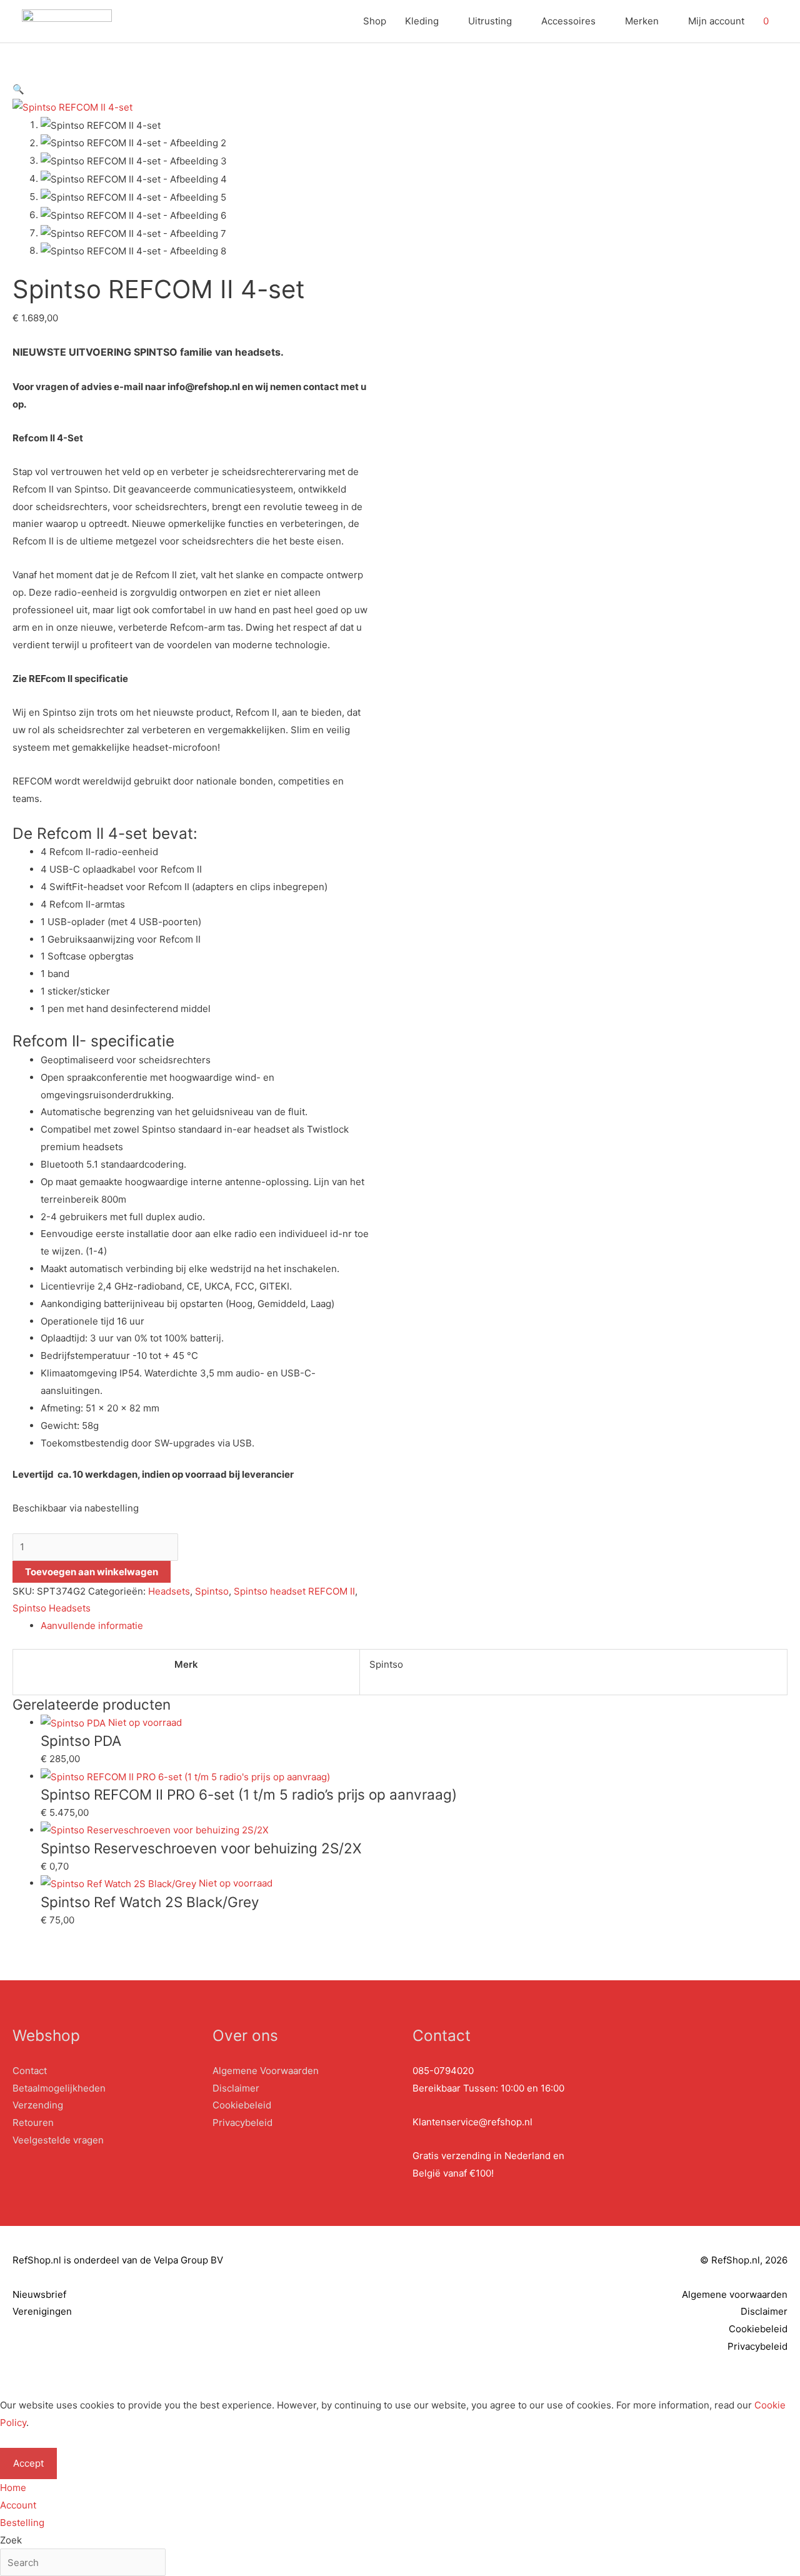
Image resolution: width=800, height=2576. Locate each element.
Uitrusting (490, 21)
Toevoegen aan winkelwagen (92, 1572)
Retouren (33, 2122)
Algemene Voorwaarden (266, 2071)
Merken (642, 21)
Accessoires (568, 21)
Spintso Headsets (52, 1608)
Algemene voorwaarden (735, 2294)
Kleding (422, 21)
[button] (18, 89)
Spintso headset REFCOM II (294, 1591)
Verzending (38, 2105)
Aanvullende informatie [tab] (92, 1626)
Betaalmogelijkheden (59, 2088)
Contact (30, 2071)
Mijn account (716, 21)
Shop (375, 21)
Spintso (212, 1591)
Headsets (169, 1591)
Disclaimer (236, 2088)
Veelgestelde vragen (58, 2140)
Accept (28, 2463)
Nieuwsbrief (39, 2294)
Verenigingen (42, 2311)
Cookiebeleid (242, 2105)
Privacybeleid (242, 2122)
